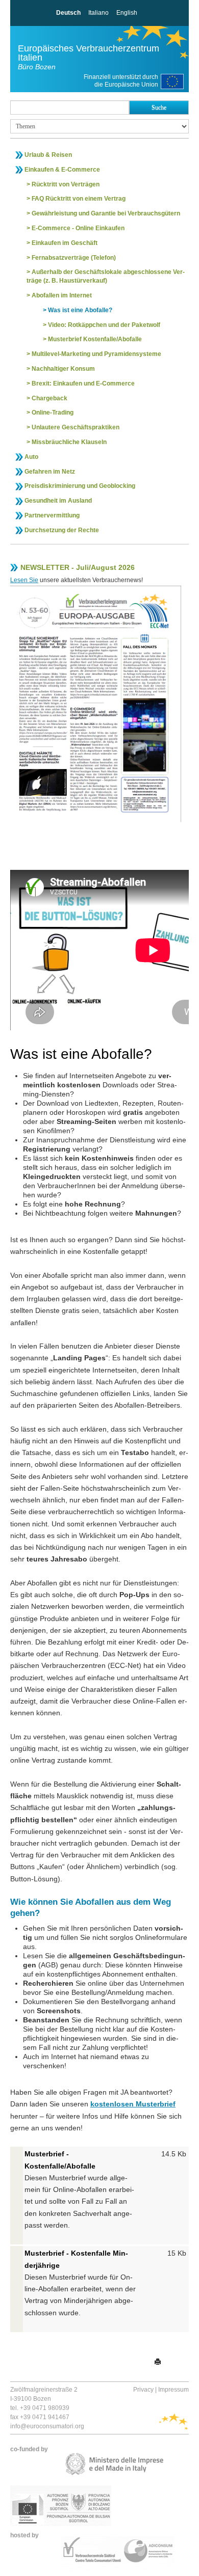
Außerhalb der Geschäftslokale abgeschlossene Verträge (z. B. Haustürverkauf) (106, 276)
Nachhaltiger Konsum (63, 369)
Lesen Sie (24, 580)
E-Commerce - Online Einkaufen (78, 228)
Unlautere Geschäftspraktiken (76, 427)
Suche (159, 107)
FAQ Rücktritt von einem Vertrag (79, 199)
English (127, 13)
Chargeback (49, 398)
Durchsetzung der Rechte (62, 530)
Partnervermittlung (52, 515)
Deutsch (68, 13)
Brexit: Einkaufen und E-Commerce (83, 383)
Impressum (173, 2390)
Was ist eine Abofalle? (80, 310)
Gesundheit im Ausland (58, 501)
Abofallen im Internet (62, 295)
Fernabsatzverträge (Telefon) (74, 258)
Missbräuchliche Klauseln (69, 442)
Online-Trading (53, 413)
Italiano (98, 13)
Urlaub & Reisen (48, 155)
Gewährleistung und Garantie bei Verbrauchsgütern (106, 213)
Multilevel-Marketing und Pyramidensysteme (96, 354)
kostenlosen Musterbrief (133, 2104)
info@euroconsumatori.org (47, 2426)
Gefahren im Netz (50, 472)
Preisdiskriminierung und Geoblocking (80, 486)
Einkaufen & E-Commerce (62, 170)
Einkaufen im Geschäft (65, 243)
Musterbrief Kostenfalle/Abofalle (95, 339)
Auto (31, 457)
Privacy (143, 2390)
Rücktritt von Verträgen (66, 184)
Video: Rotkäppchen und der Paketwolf (104, 325)
